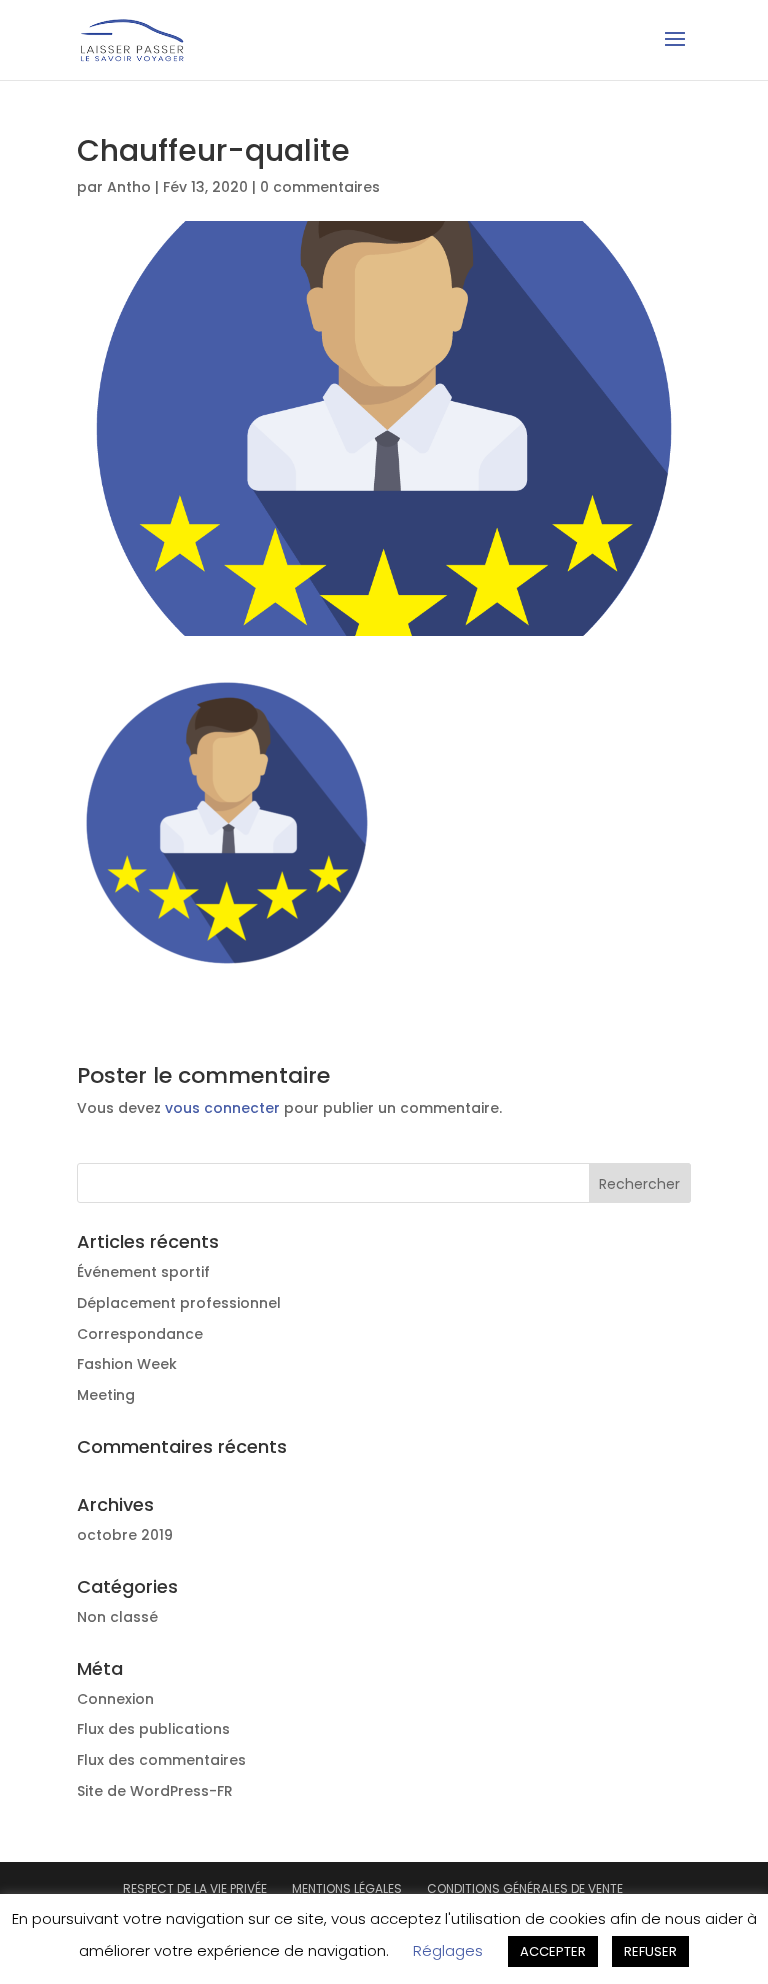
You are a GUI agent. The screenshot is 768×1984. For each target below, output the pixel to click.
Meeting (106, 1395)
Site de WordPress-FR (155, 1791)
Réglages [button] (448, 1950)
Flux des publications (153, 1729)
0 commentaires (320, 187)
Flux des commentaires (161, 1760)
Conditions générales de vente (525, 1888)
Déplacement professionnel (179, 1303)
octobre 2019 (125, 1535)
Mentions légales (347, 1888)
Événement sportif (143, 1272)
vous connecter (222, 1108)
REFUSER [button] (650, 1951)
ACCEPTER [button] (553, 1951)
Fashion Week (127, 1364)
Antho (129, 187)
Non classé (117, 1617)
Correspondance (140, 1334)
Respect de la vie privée (195, 1888)
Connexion (115, 1699)
